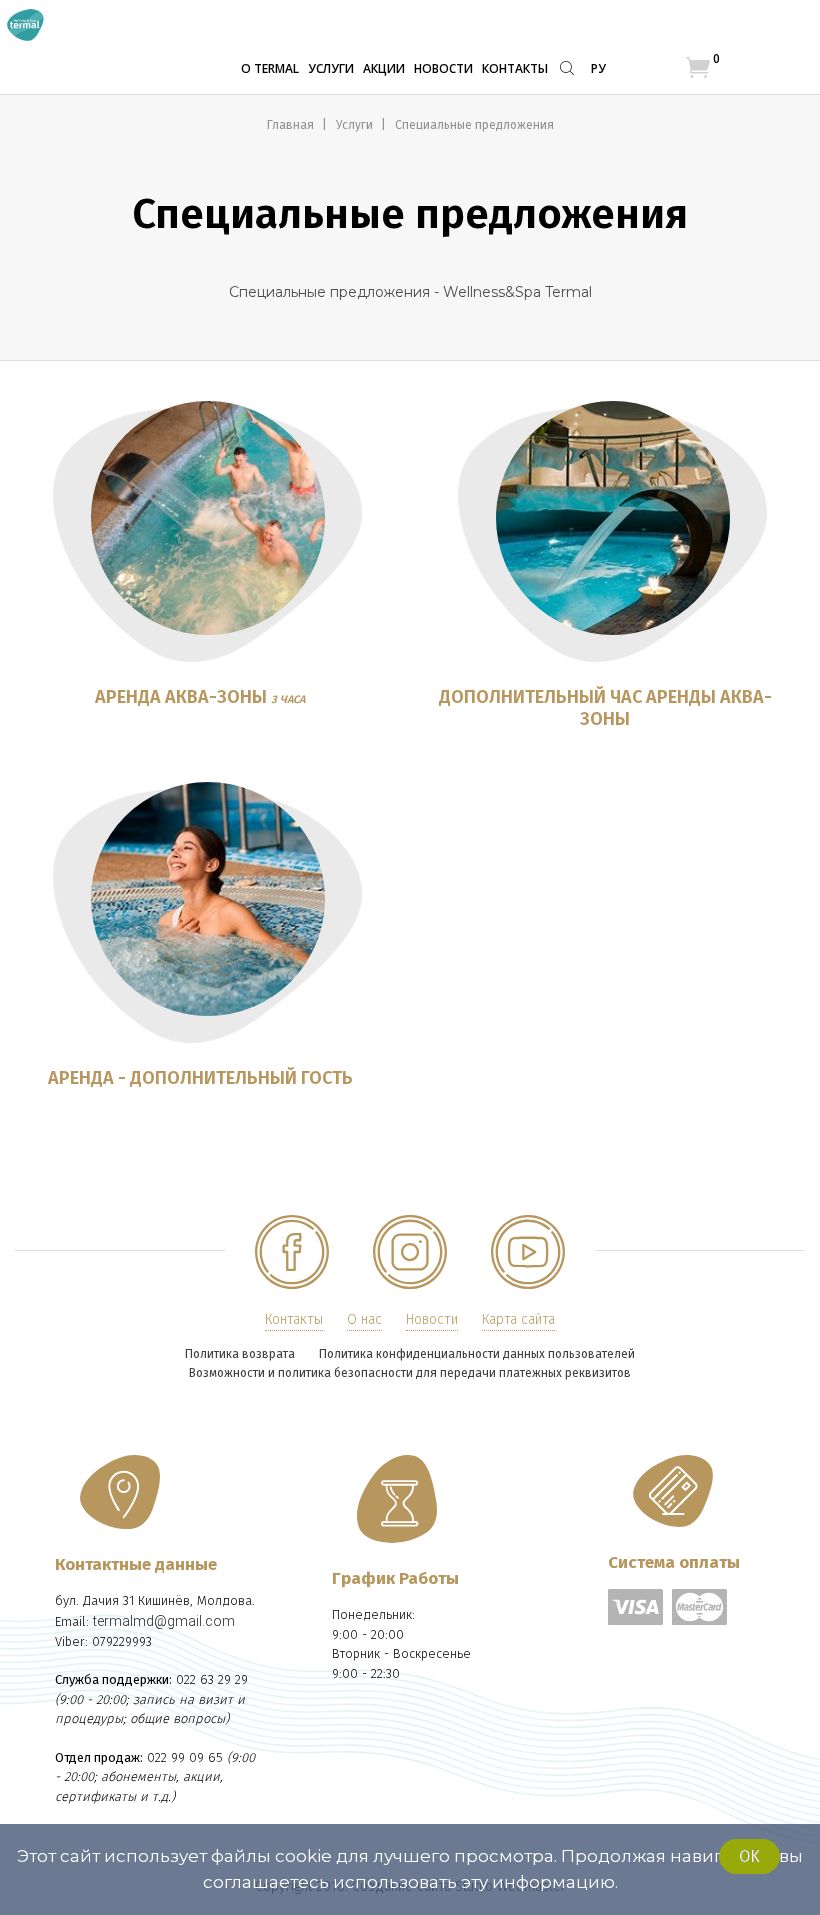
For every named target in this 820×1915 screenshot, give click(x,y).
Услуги (331, 68)
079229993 (122, 1641)
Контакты (515, 68)
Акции (384, 68)
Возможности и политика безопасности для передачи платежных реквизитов (410, 1373)
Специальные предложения (474, 125)
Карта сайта (518, 1319)
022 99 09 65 (185, 1757)
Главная (292, 125)
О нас (364, 1319)
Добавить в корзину (208, 528)
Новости (443, 68)
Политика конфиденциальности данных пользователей (477, 1354)
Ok (749, 1856)
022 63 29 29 (212, 1679)
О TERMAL (270, 68)
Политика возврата (240, 1354)
